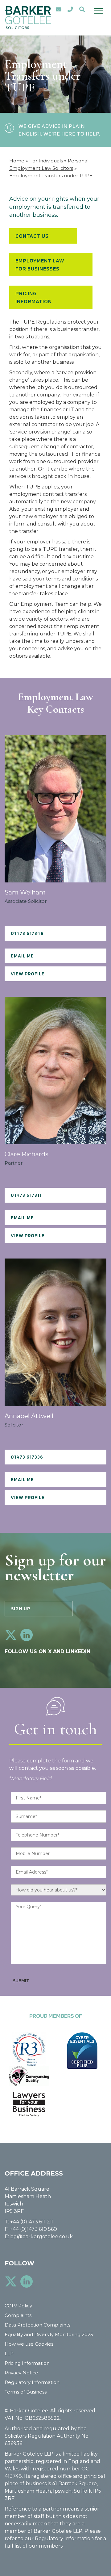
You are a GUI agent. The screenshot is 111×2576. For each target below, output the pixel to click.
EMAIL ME (22, 956)
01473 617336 (27, 1457)
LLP (9, 2354)
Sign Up (21, 1608)
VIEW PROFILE (28, 974)
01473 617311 (26, 1195)
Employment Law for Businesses (40, 264)
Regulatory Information (32, 2382)
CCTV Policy (18, 2306)
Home (17, 161)
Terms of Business (26, 2392)
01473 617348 (27, 933)
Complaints (18, 2315)
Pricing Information (34, 297)
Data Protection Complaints (37, 2325)
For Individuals (46, 161)
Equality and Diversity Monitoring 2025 (49, 2334)
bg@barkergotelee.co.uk (41, 2237)
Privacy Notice (21, 2373)
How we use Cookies (29, 2344)
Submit (21, 1981)
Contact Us (32, 236)
